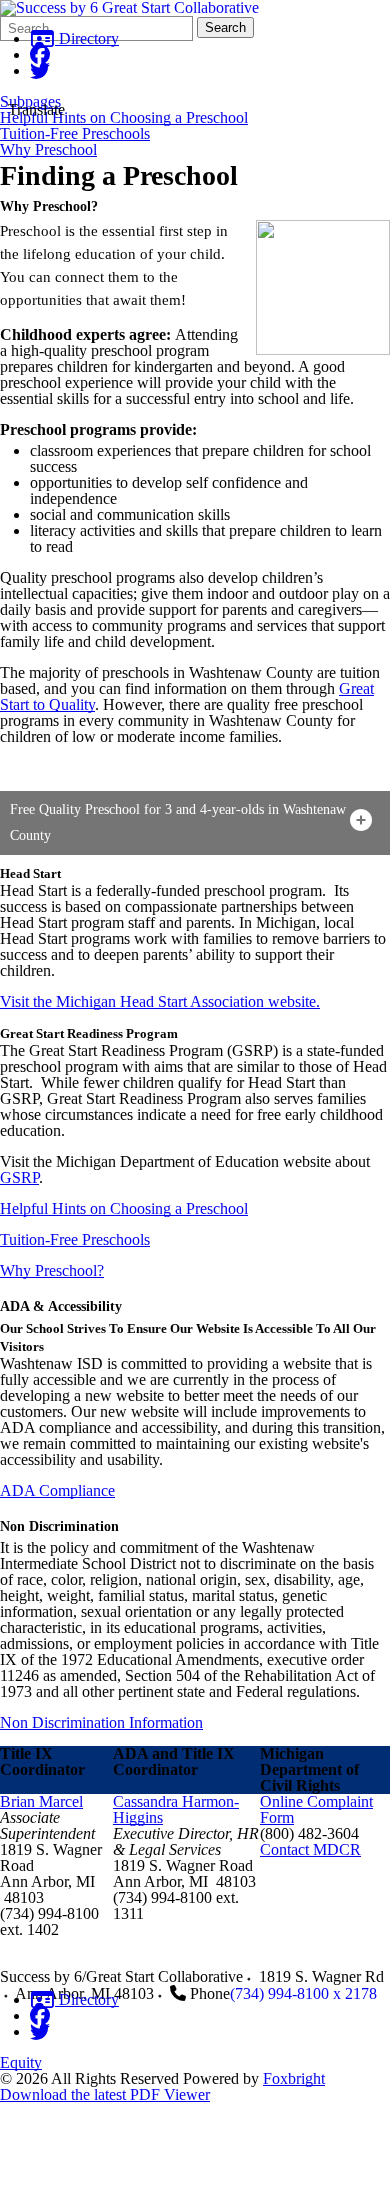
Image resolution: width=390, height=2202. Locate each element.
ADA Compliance (57, 1490)
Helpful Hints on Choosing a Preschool (124, 118)
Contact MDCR (310, 1849)
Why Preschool (48, 150)
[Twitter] (40, 70)
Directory (87, 38)
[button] (195, 823)
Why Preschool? (52, 1270)
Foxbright (294, 2078)
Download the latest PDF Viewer (105, 2094)
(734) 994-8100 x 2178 (303, 1993)
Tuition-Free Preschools (75, 134)
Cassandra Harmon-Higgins (176, 1809)
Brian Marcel (41, 1801)
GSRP (19, 1177)
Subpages (30, 102)
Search (225, 27)
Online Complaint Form (316, 1809)
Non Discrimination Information (101, 1722)
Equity (21, 2062)
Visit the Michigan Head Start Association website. (160, 1001)
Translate (36, 109)
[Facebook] (40, 54)
